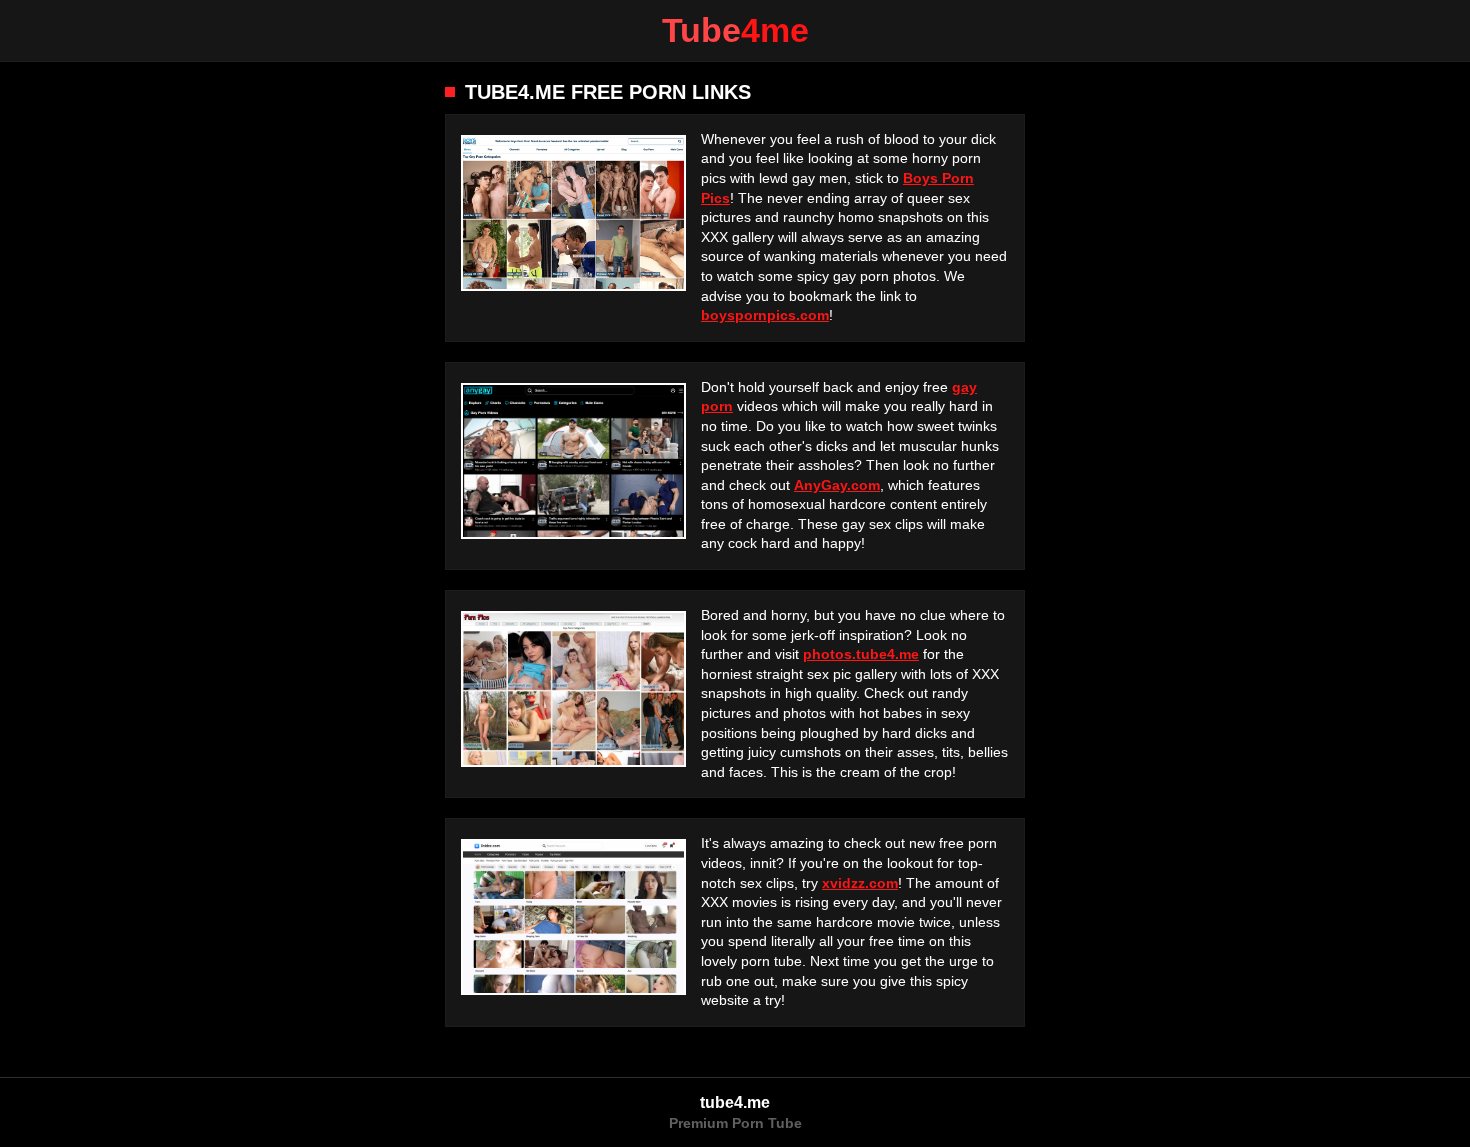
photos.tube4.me (861, 654)
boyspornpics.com (765, 315)
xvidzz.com (860, 883)
